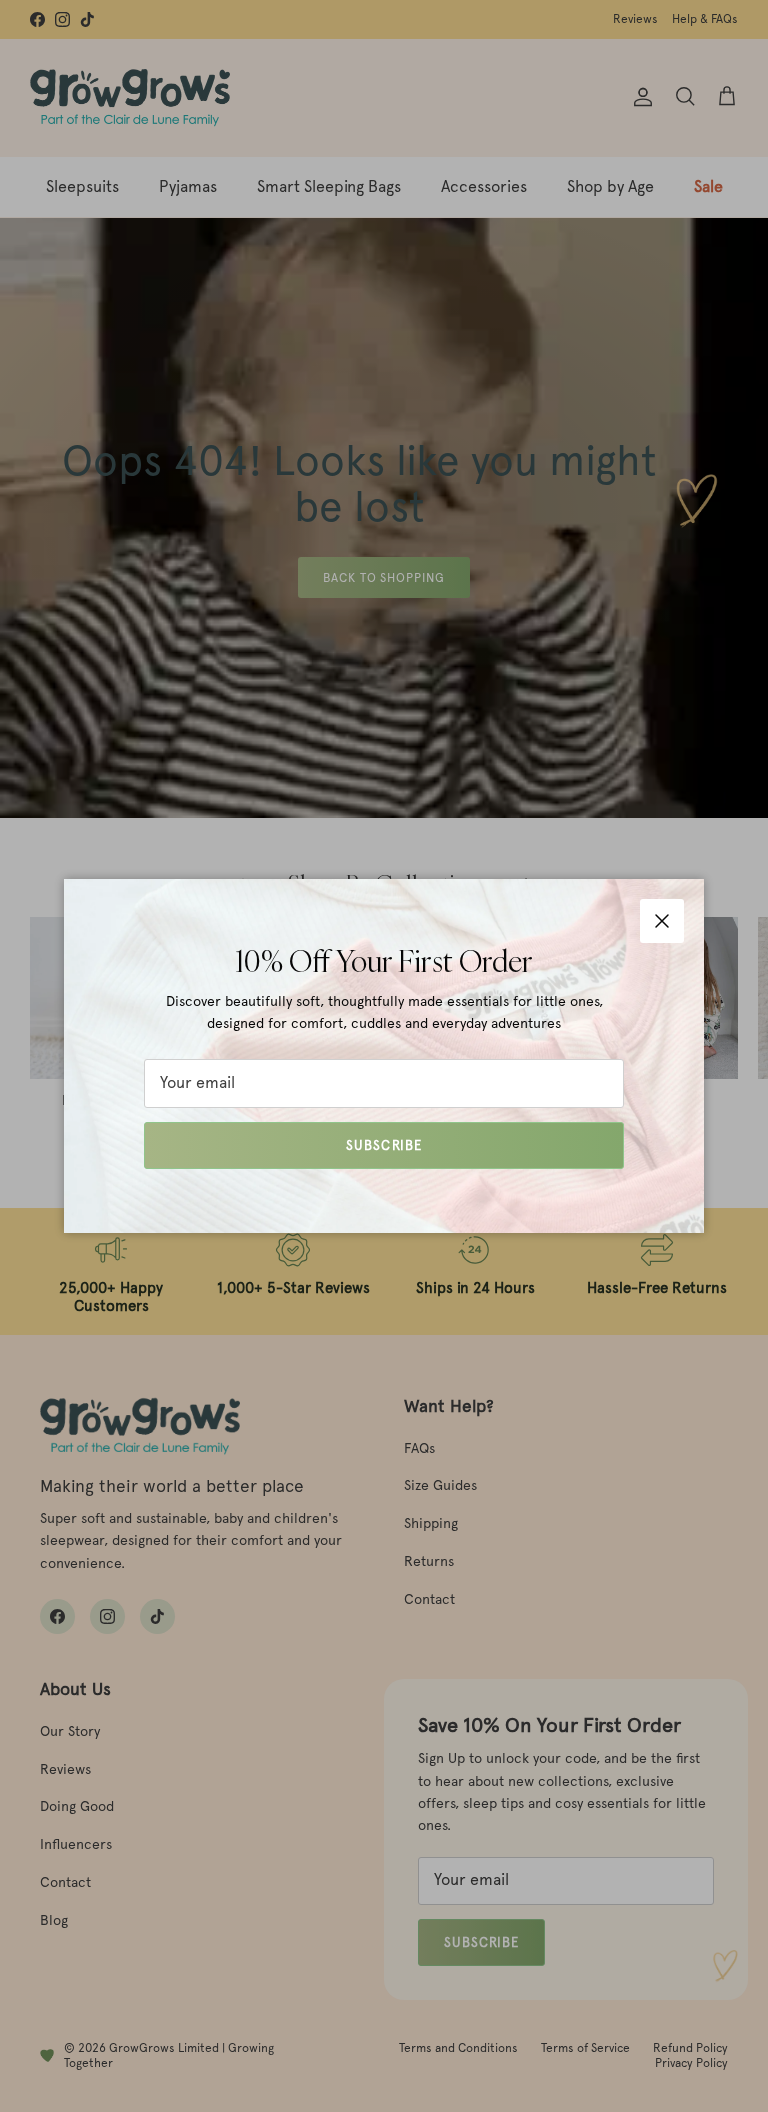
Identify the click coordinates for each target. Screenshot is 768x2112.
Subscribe (383, 1145)
